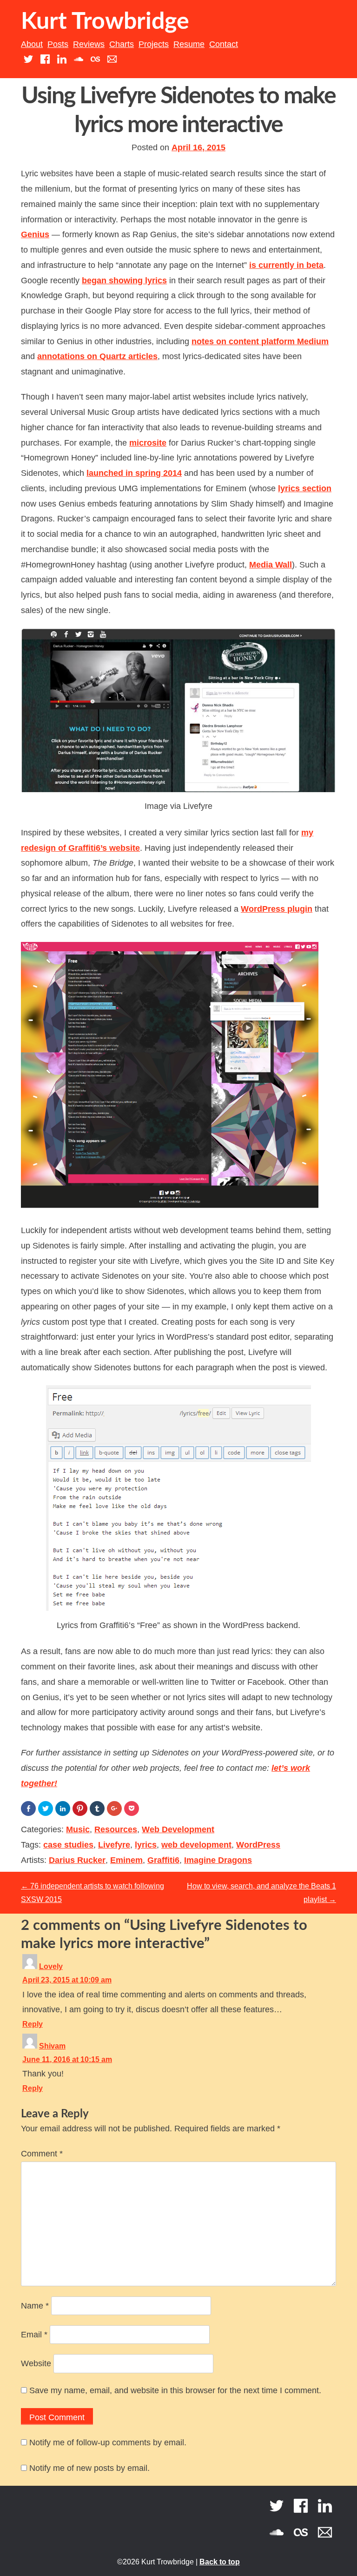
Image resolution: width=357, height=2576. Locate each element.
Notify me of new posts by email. (89, 2468)
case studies (68, 1845)
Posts (58, 44)
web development (196, 1845)
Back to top (220, 2562)
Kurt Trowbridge (105, 22)
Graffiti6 (163, 1860)
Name (35, 2306)
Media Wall (271, 565)
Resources (116, 1829)
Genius (35, 234)
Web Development (178, 1829)
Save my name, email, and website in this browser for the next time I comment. (175, 2390)
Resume (189, 44)
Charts (122, 44)
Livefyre (114, 1845)
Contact (224, 44)
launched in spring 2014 (134, 473)
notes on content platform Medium (260, 341)
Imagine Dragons (218, 1860)
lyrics (146, 1845)
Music (78, 1829)
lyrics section (305, 488)
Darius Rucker (77, 1860)
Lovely (51, 1966)
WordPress (258, 1845)
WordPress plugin (277, 909)
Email (34, 2335)
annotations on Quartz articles (97, 356)
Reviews (89, 44)
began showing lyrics (124, 280)
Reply (33, 2024)
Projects (154, 44)
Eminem (126, 1860)
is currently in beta (286, 265)
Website (36, 2363)
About (32, 44)
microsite (148, 443)
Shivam (52, 2046)
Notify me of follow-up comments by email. (108, 2443)
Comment (42, 2154)
